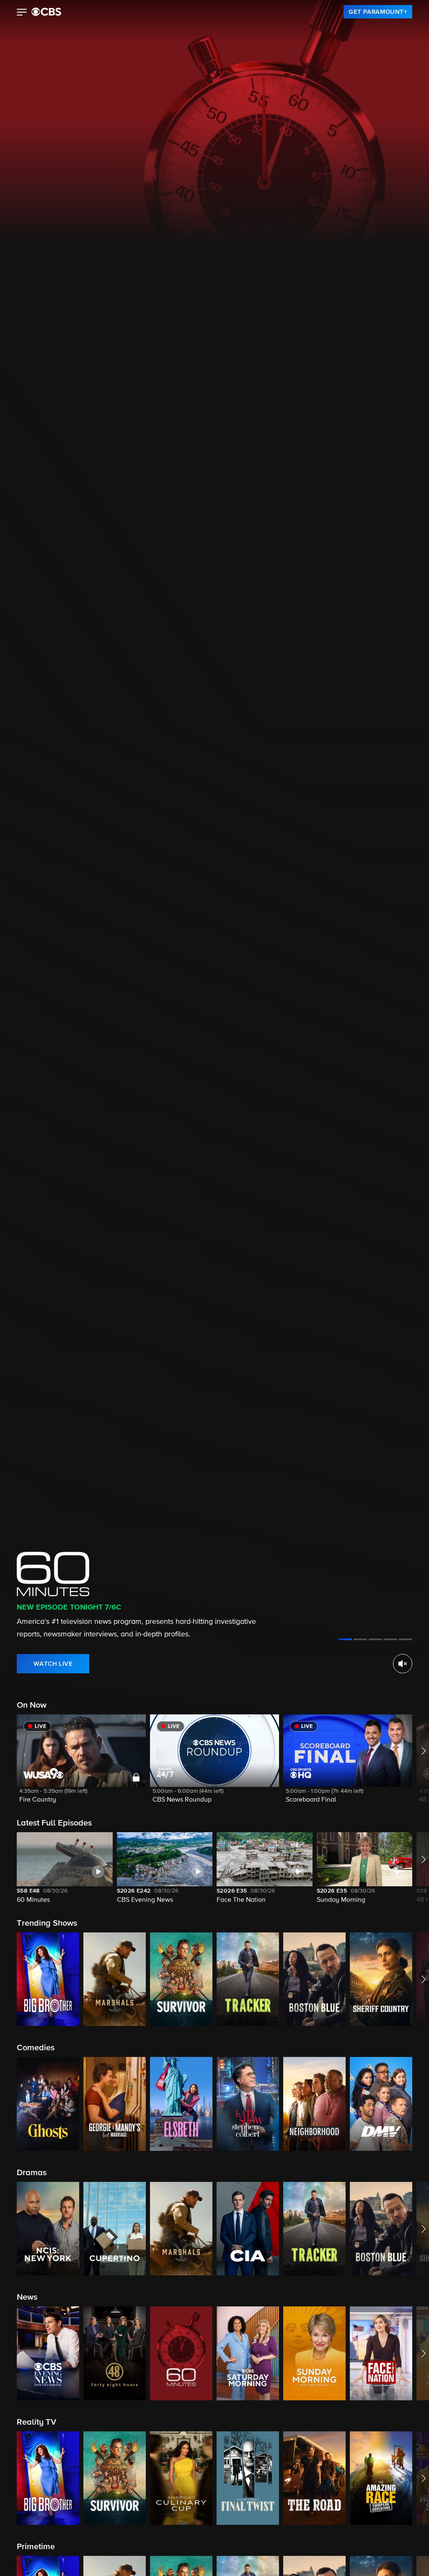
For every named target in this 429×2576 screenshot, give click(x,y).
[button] (22, 13)
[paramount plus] (46, 12)
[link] (378, 12)
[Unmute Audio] (403, 1664)
